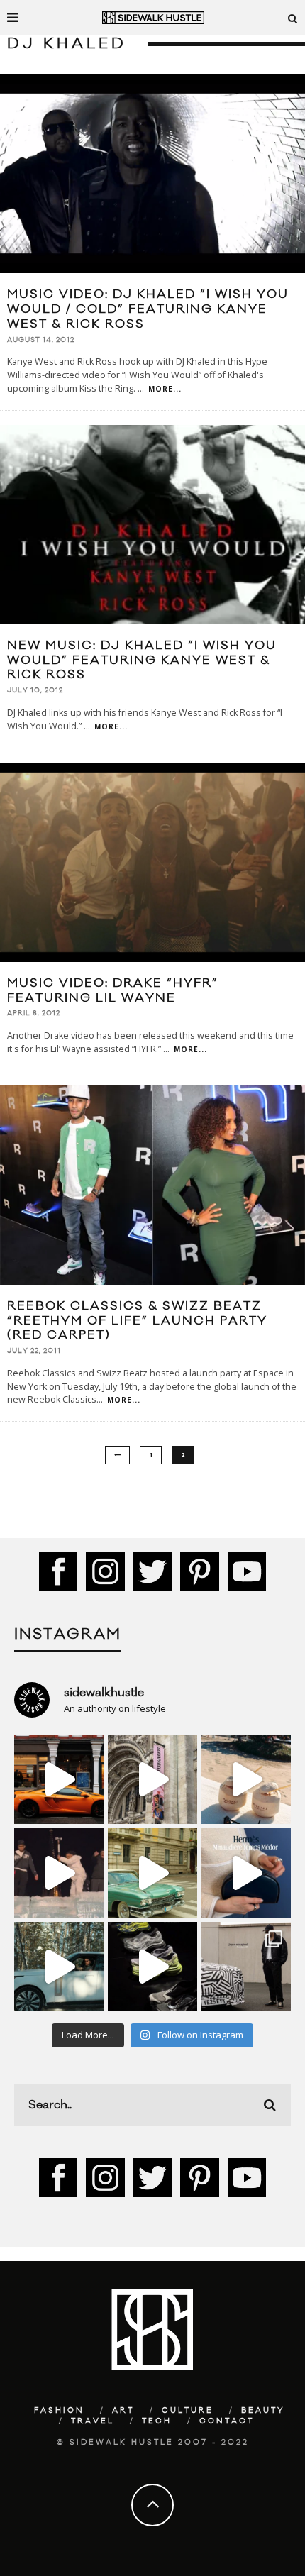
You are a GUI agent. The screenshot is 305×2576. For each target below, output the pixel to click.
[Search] (293, 18)
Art (123, 2411)
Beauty (263, 2411)
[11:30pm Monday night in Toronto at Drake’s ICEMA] (59, 1873)
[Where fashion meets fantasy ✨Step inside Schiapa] (152, 1779)
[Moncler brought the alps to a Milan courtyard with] (152, 1873)
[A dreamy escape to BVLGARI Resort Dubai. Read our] (246, 1779)
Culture (188, 2411)
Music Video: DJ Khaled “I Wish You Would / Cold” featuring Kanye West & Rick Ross (148, 309)
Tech (157, 2421)
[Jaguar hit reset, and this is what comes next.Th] (246, 1967)
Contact (227, 2421)
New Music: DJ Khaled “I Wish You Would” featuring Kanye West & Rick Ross (142, 660)
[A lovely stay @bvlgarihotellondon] (59, 1779)
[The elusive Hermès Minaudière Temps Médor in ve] (246, 1873)
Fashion (59, 2411)
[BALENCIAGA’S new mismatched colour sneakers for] (152, 1967)
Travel (93, 2421)
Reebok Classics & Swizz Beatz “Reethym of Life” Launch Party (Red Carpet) (137, 1321)
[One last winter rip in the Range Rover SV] (59, 1967)
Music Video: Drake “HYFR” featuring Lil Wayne (113, 991)
